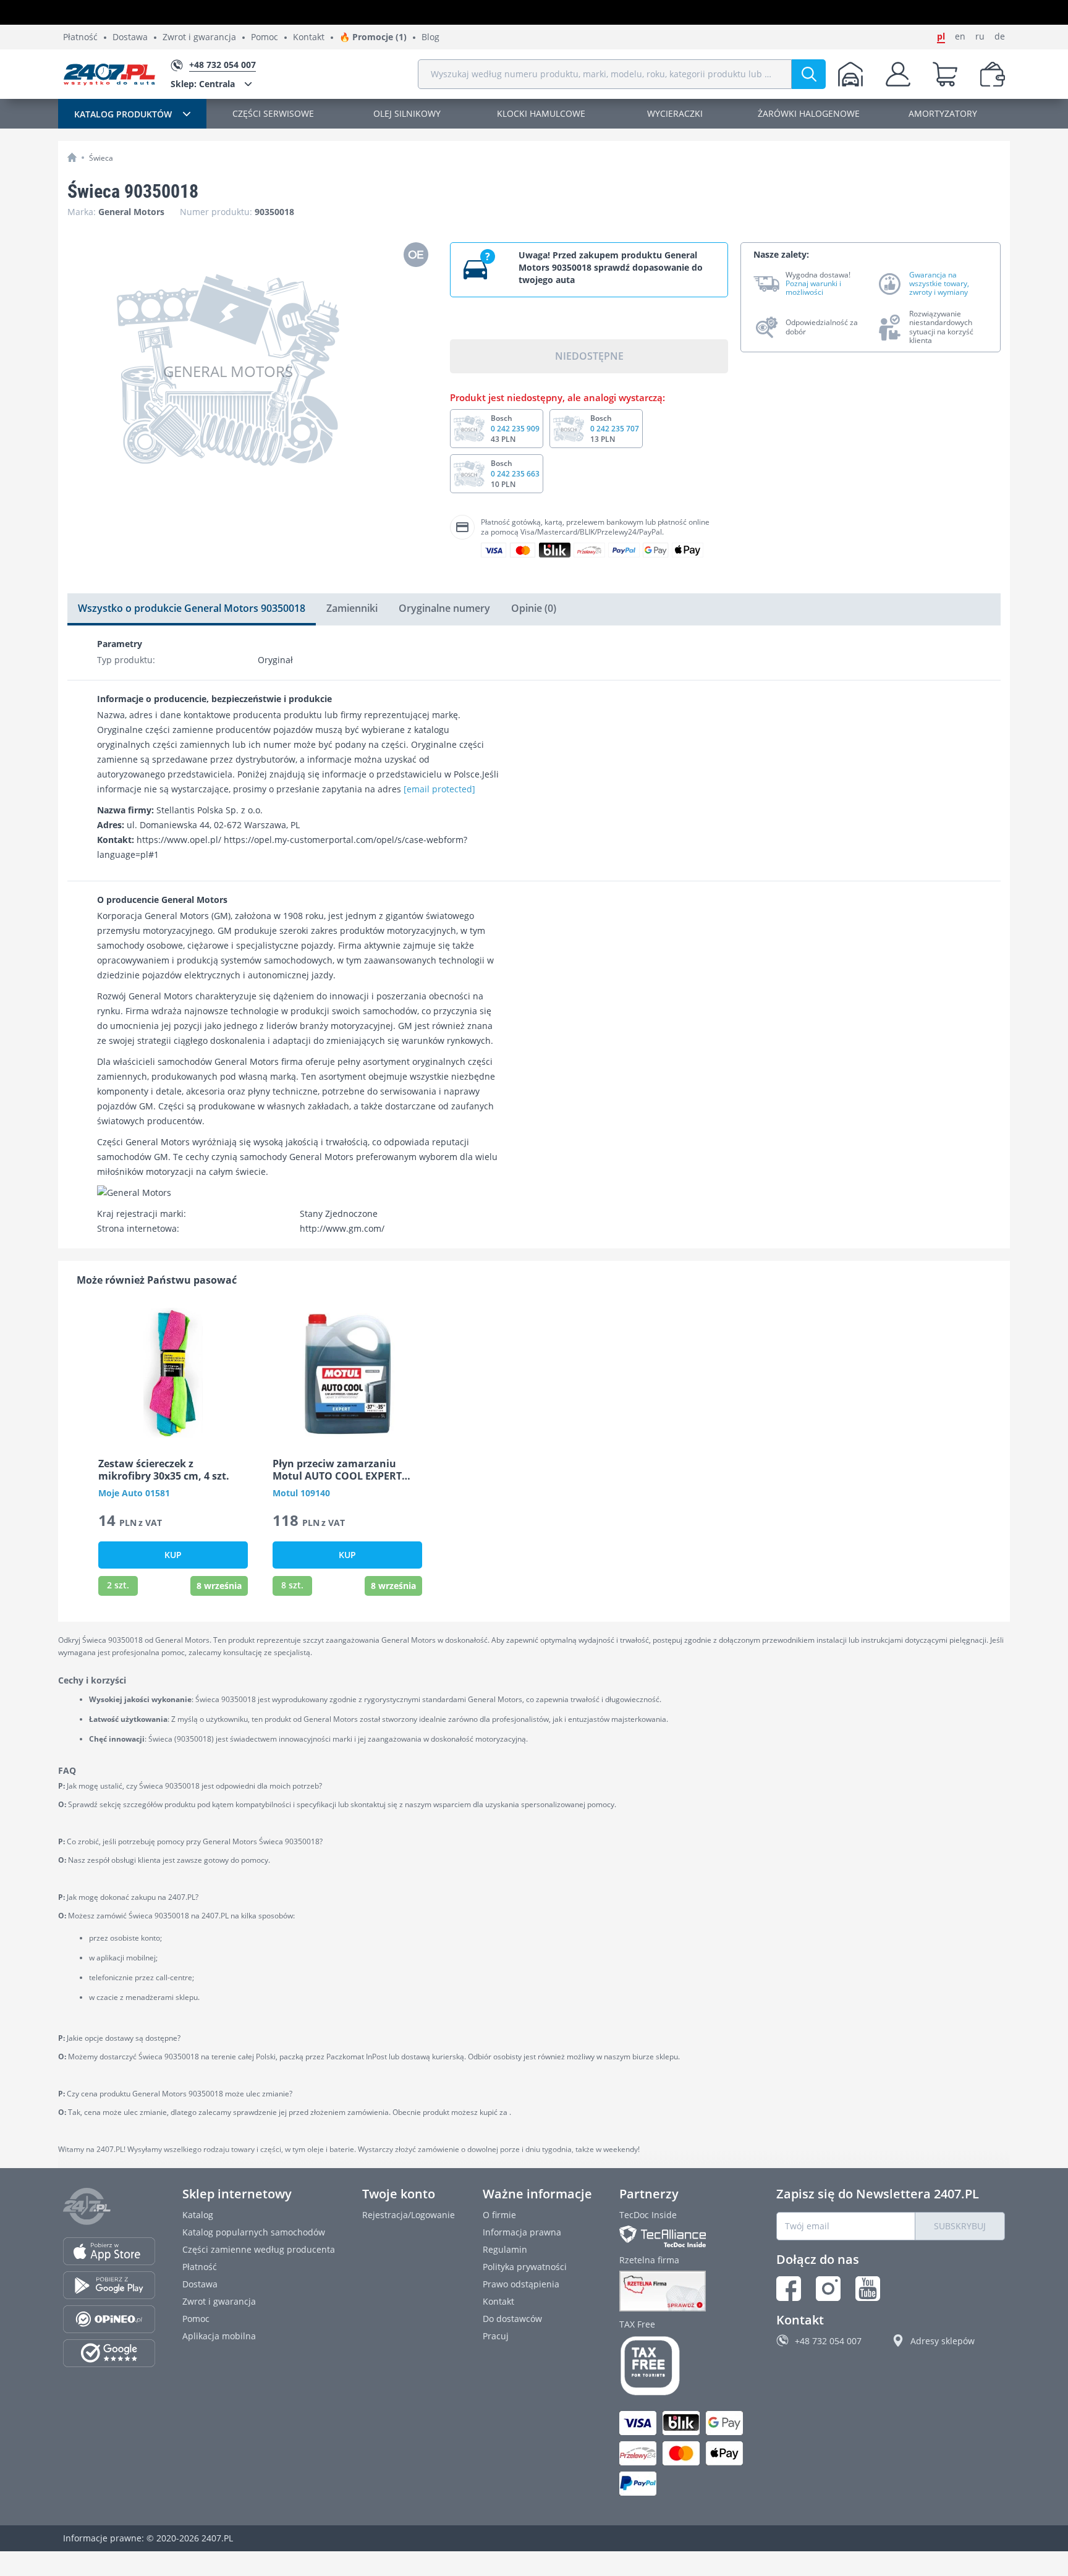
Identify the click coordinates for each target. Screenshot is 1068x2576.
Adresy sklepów (943, 2341)
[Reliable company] (684, 2291)
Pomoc (265, 37)
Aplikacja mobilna (219, 2336)
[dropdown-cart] (945, 74)
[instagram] (828, 2289)
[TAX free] (684, 2366)
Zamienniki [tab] (352, 608)
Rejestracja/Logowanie (409, 2215)
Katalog (198, 2215)
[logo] (109, 74)
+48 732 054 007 (828, 2341)
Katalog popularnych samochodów (254, 2232)
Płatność (80, 37)
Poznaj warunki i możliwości (813, 288)
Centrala (203, 84)
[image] (173, 1373)
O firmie (499, 2215)
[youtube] (868, 2289)
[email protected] (439, 789)
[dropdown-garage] (850, 74)
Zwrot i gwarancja (199, 37)
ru (980, 36)
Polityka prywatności (525, 2267)
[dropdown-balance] (993, 74)
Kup (173, 1555)
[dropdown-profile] (898, 74)
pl (941, 36)
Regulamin (505, 2249)
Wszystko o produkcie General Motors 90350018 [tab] (192, 608)
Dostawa (130, 37)
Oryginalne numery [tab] (444, 608)
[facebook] (789, 2289)
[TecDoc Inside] (684, 2236)
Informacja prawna (522, 2232)
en (960, 36)
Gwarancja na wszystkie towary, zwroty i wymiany (939, 284)
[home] (72, 157)
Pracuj (496, 2336)
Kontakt (309, 37)
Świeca (101, 158)
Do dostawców (512, 2319)
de (1000, 36)
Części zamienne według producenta (259, 2249)
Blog (430, 37)
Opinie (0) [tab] (534, 608)
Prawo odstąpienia (521, 2284)
